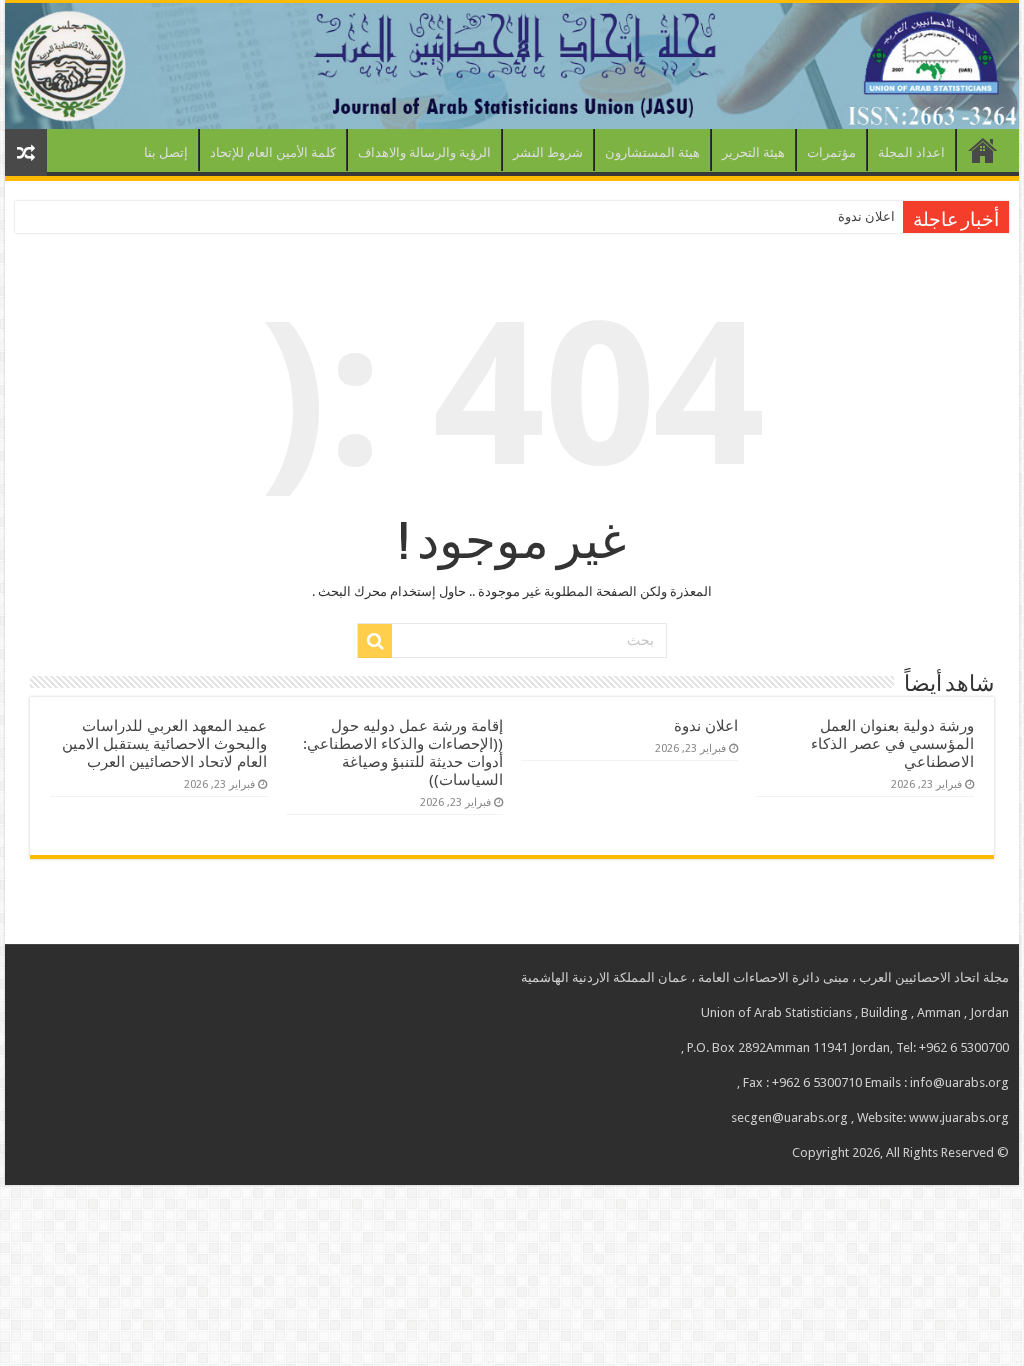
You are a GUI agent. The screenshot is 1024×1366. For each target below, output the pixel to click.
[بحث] (375, 641)
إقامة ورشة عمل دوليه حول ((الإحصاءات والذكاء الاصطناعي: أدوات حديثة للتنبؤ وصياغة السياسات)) (403, 753)
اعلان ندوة (866, 216)
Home (983, 150)
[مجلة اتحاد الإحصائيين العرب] (512, 66)
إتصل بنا (166, 152)
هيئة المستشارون (652, 152)
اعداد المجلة (911, 152)
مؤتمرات (831, 152)
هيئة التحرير (753, 152)
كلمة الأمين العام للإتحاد (273, 152)
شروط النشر (548, 152)
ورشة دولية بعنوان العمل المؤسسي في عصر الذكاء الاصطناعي (892, 744)
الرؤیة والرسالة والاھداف (424, 152)
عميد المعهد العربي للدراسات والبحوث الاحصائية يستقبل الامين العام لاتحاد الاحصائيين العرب (164, 744)
